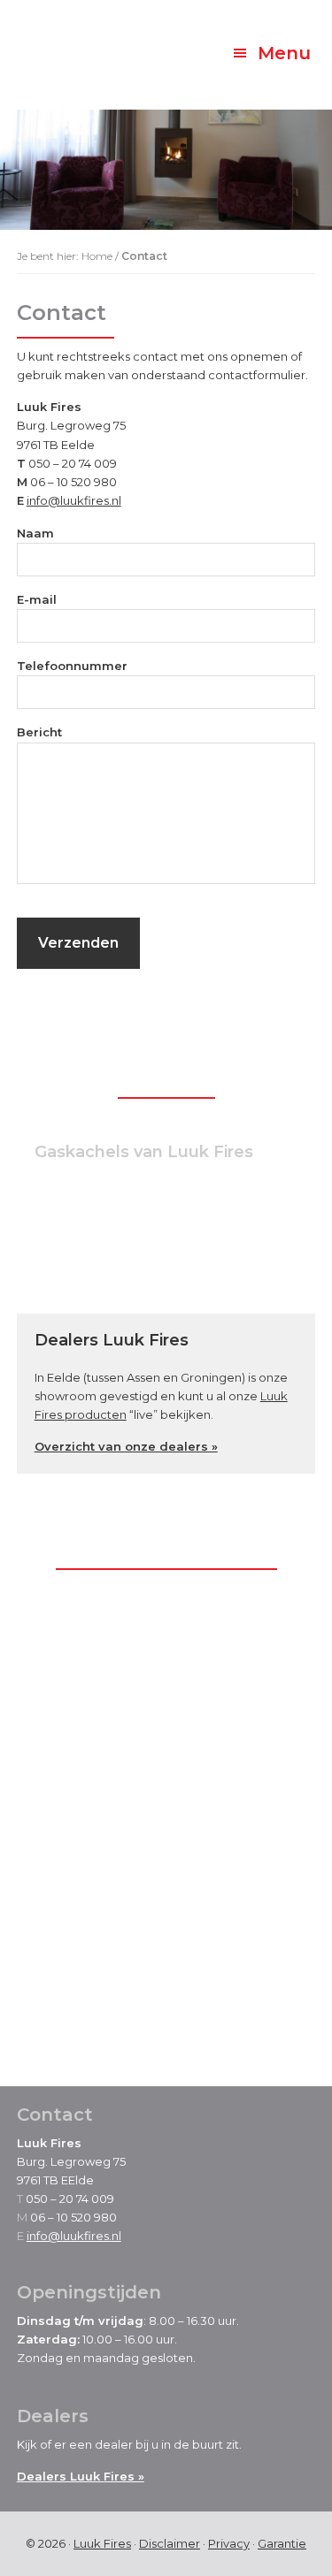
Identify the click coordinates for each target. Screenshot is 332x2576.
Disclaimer (170, 2543)
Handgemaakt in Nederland (138, 1277)
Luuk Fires (102, 2543)
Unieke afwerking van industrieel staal (170, 1190)
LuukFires (83, 44)
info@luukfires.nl (74, 500)
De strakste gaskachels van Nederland (170, 1219)
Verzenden (78, 943)
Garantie (282, 2543)
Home (97, 256)
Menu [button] (284, 53)
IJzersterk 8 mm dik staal (116, 2015)
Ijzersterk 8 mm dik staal (129, 1247)
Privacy (229, 2543)
